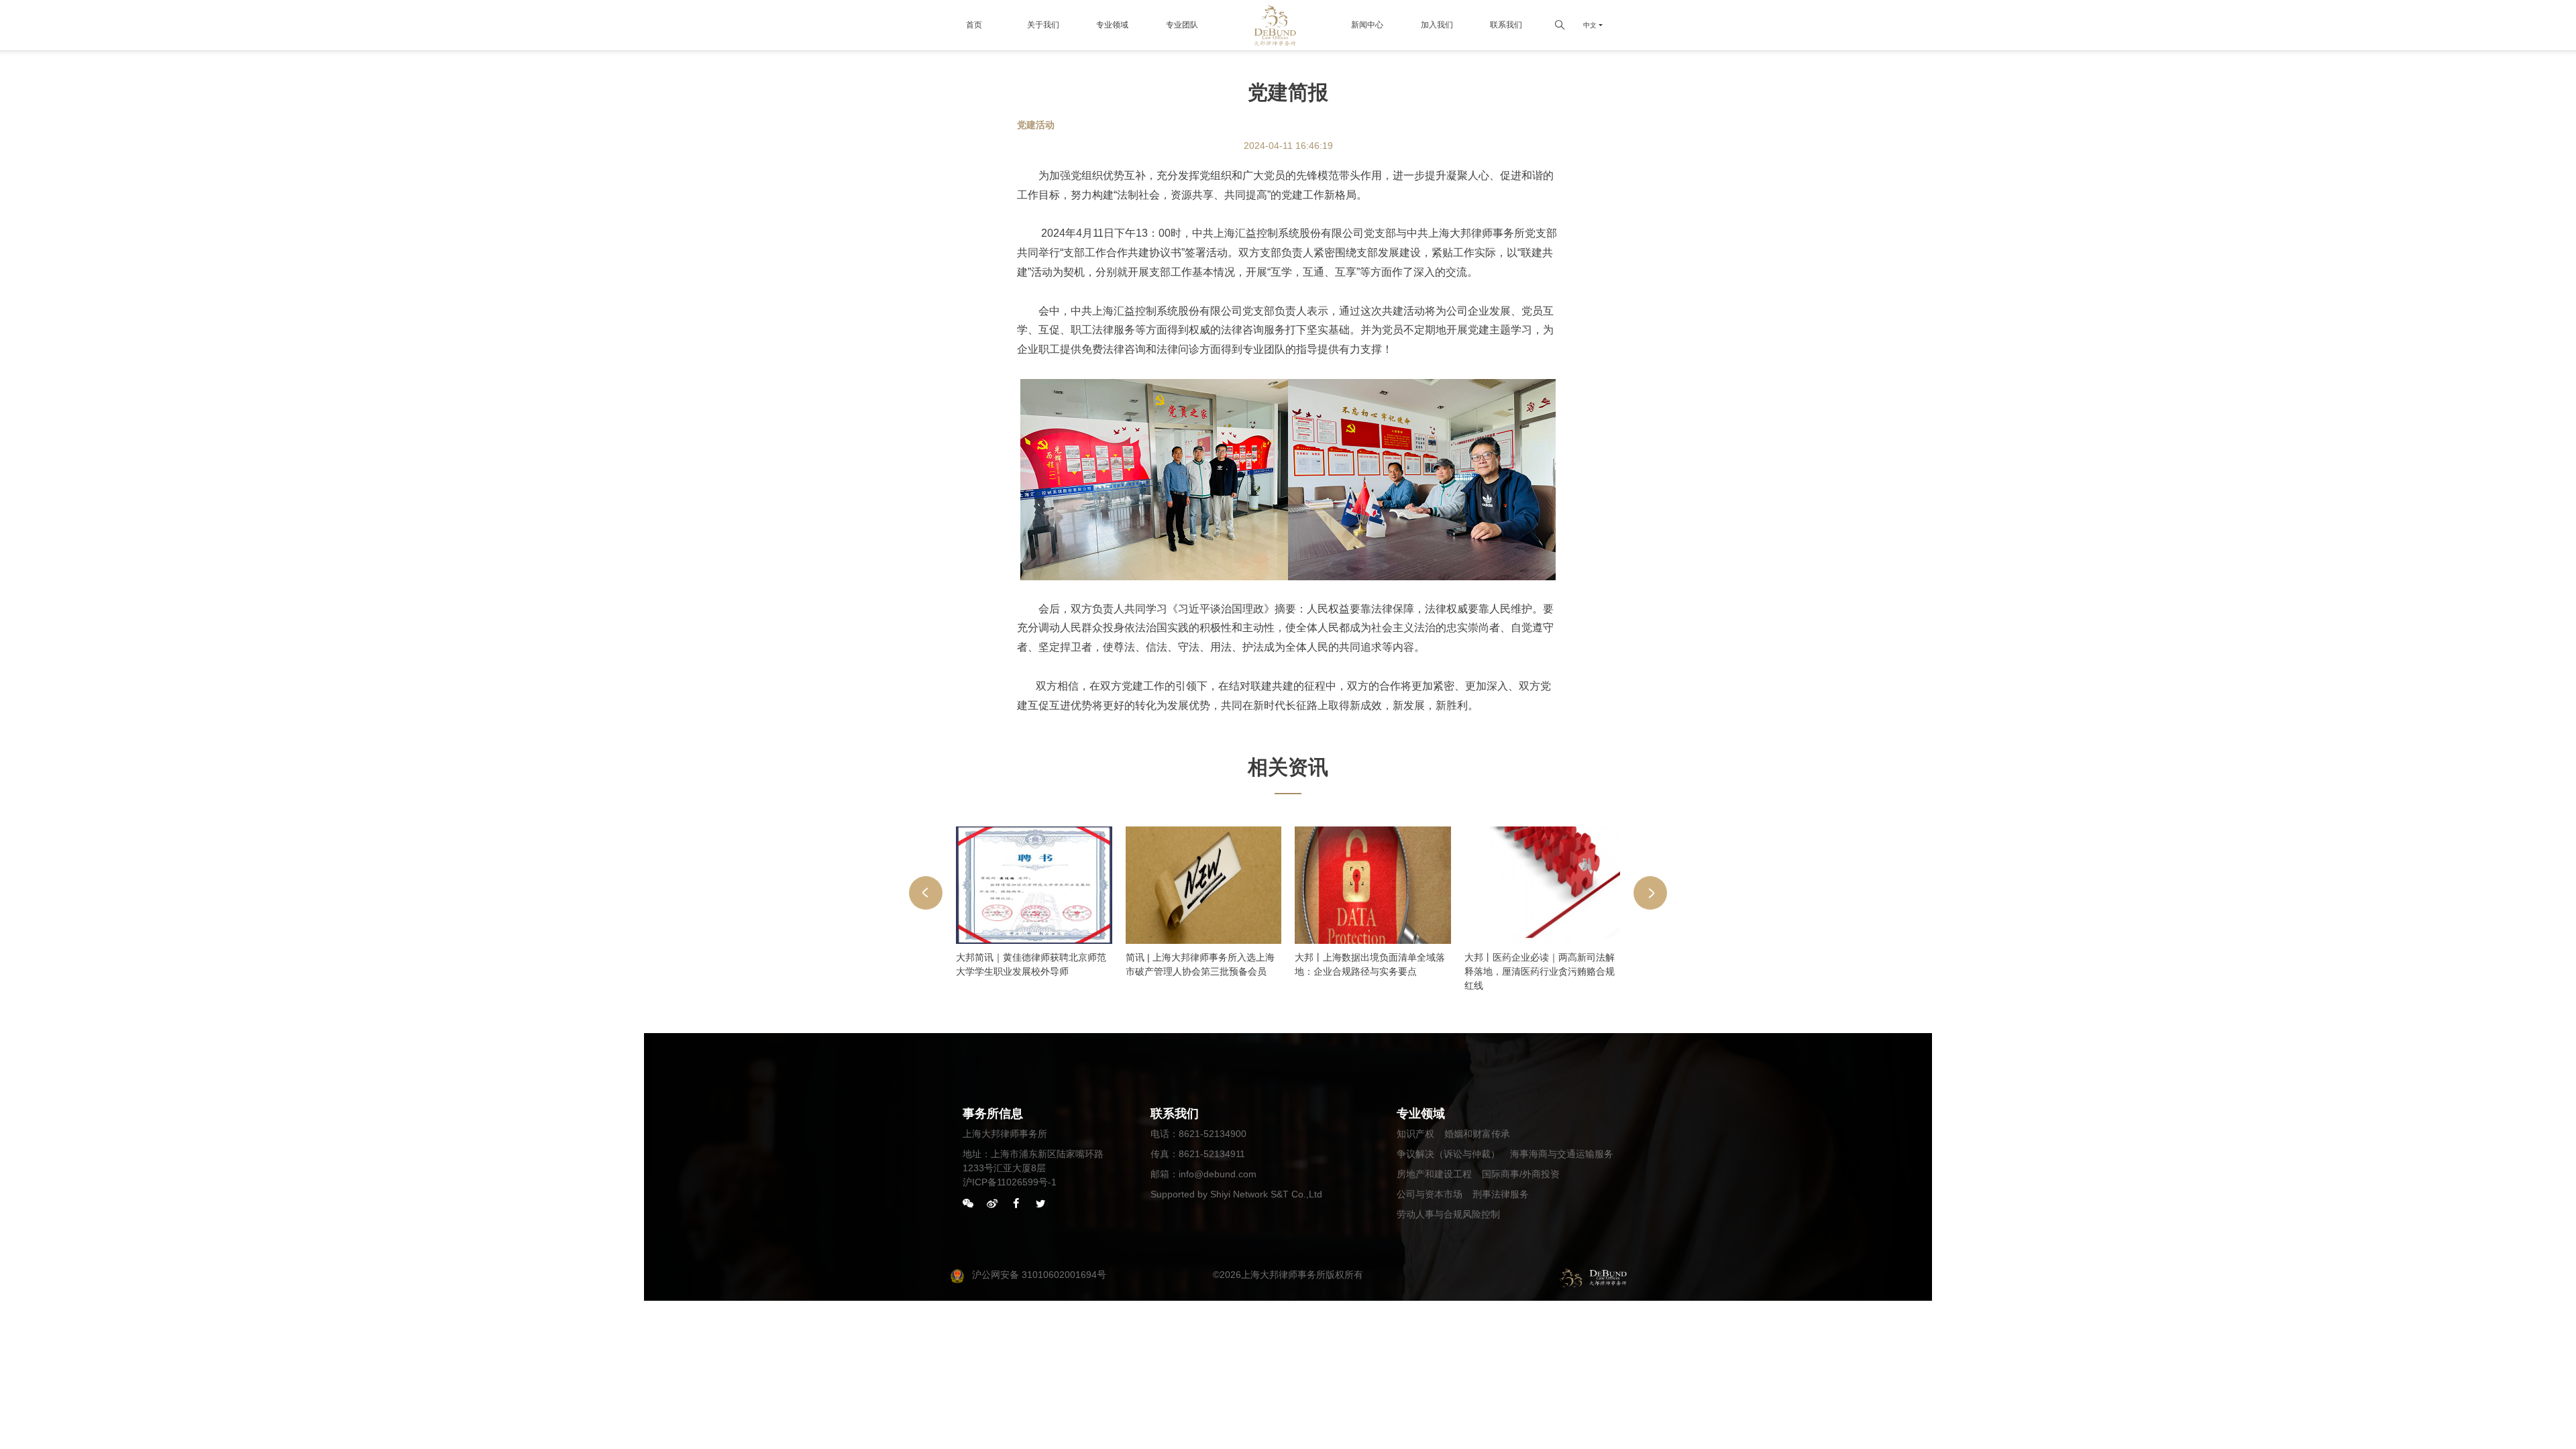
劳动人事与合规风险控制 (1448, 1214)
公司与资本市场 (1430, 1194)
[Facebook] (1016, 1204)
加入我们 (1437, 25)
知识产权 (1415, 1134)
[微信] (968, 1204)
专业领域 (1112, 25)
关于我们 (1043, 25)
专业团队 (1182, 25)
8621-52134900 (1213, 1134)
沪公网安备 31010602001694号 (1039, 1275)
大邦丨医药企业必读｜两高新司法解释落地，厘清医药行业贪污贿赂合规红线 (1540, 971)
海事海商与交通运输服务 (1562, 1154)
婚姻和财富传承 (1477, 1134)
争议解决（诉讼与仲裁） (1448, 1154)
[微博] (992, 1204)
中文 (1590, 25)
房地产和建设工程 (1434, 1174)
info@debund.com (1218, 1174)
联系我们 (1506, 25)
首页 (974, 25)
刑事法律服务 (1501, 1194)
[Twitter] (1040, 1204)
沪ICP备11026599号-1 (1010, 1182)
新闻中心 (1367, 25)
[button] (926, 893)
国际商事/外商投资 (1521, 1174)
